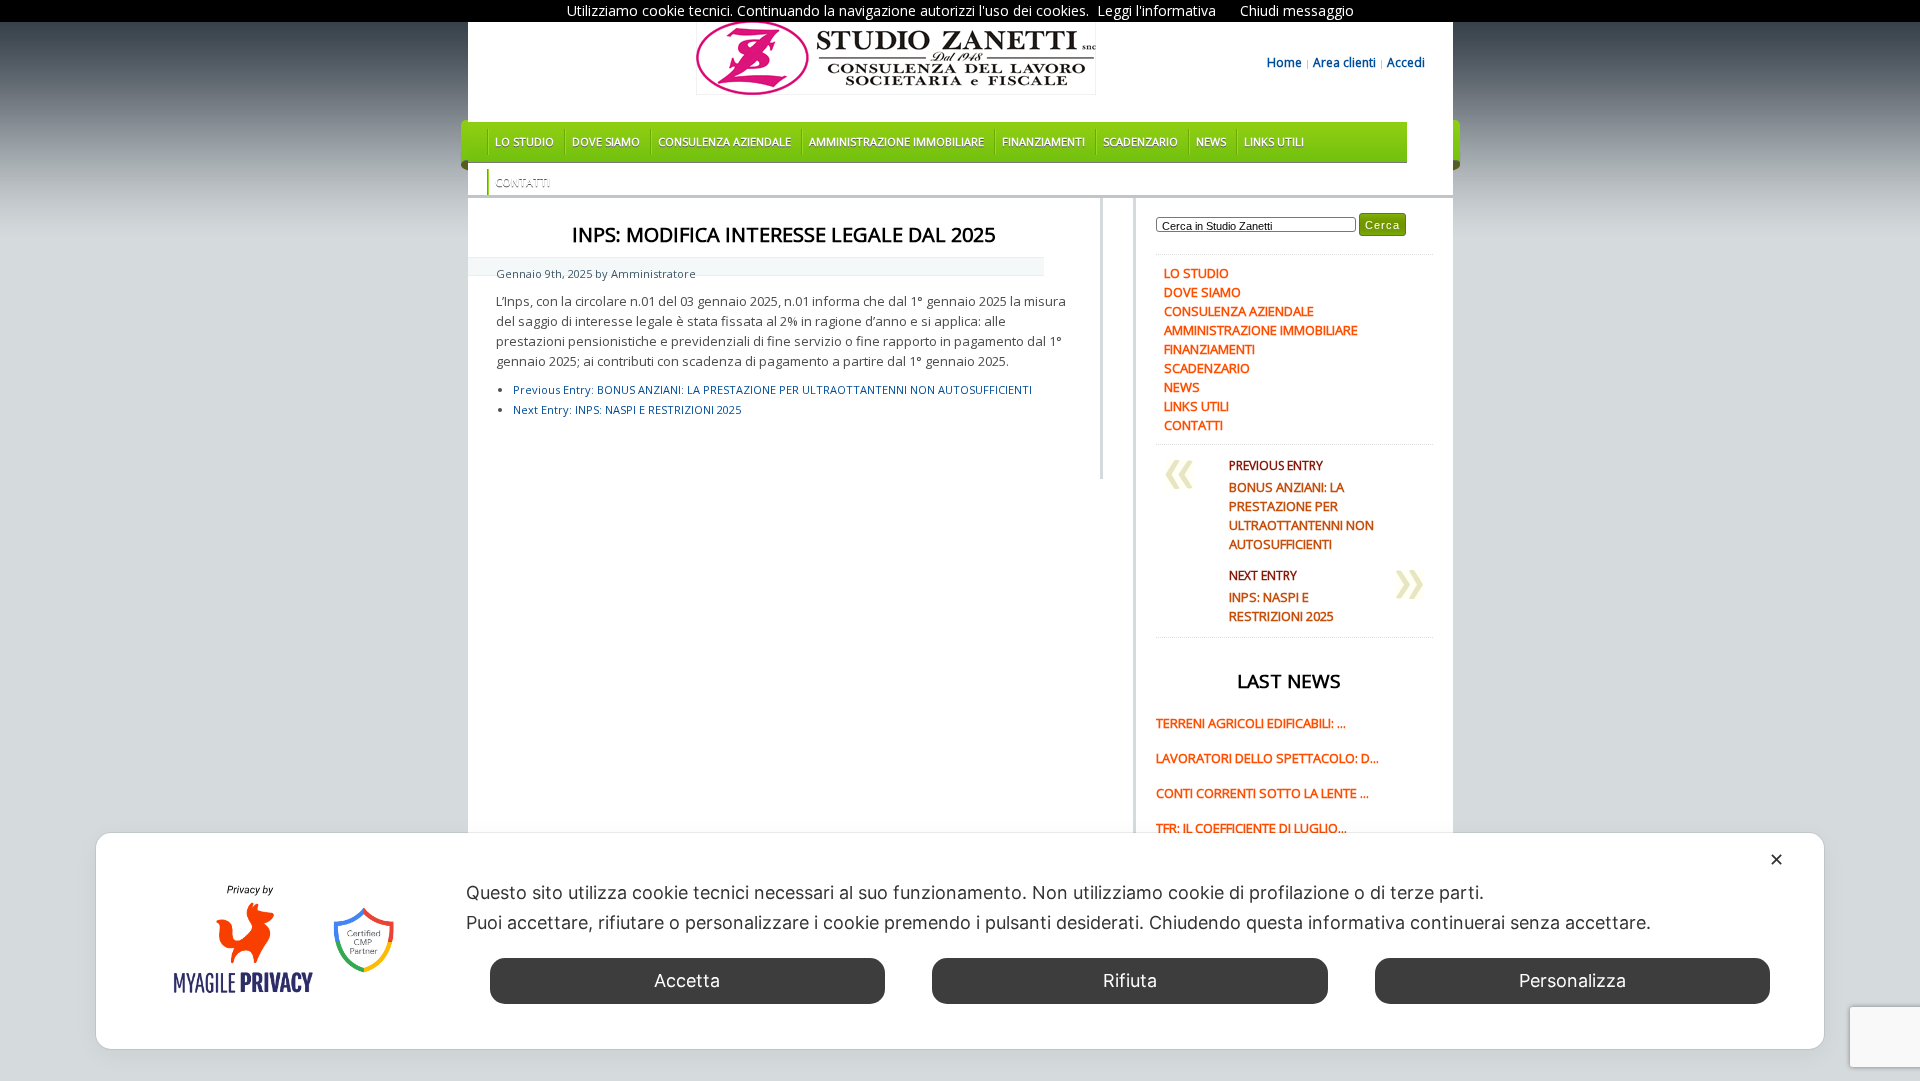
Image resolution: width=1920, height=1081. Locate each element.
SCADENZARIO (1140, 141)
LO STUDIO (524, 141)
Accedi (1406, 63)
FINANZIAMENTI (1043, 141)
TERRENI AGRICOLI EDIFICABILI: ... (1251, 729)
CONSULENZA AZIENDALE (724, 141)
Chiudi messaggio (1297, 10)
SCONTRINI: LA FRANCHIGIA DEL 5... (1258, 694)
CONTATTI (522, 181)
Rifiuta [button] (1130, 980)
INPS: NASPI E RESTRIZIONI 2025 (627, 409)
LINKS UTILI (1274, 141)
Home (1284, 63)
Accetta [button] (687, 980)
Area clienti (1344, 63)
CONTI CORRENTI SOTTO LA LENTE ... (1262, 799)
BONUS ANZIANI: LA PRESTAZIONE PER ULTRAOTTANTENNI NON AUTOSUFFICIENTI (772, 389)
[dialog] (960, 941)
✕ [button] (1776, 859)
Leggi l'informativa (1156, 10)
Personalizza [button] (1572, 980)
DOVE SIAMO (606, 141)
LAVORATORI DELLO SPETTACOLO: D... (1267, 764)
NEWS (1211, 141)
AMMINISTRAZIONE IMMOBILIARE (896, 141)
